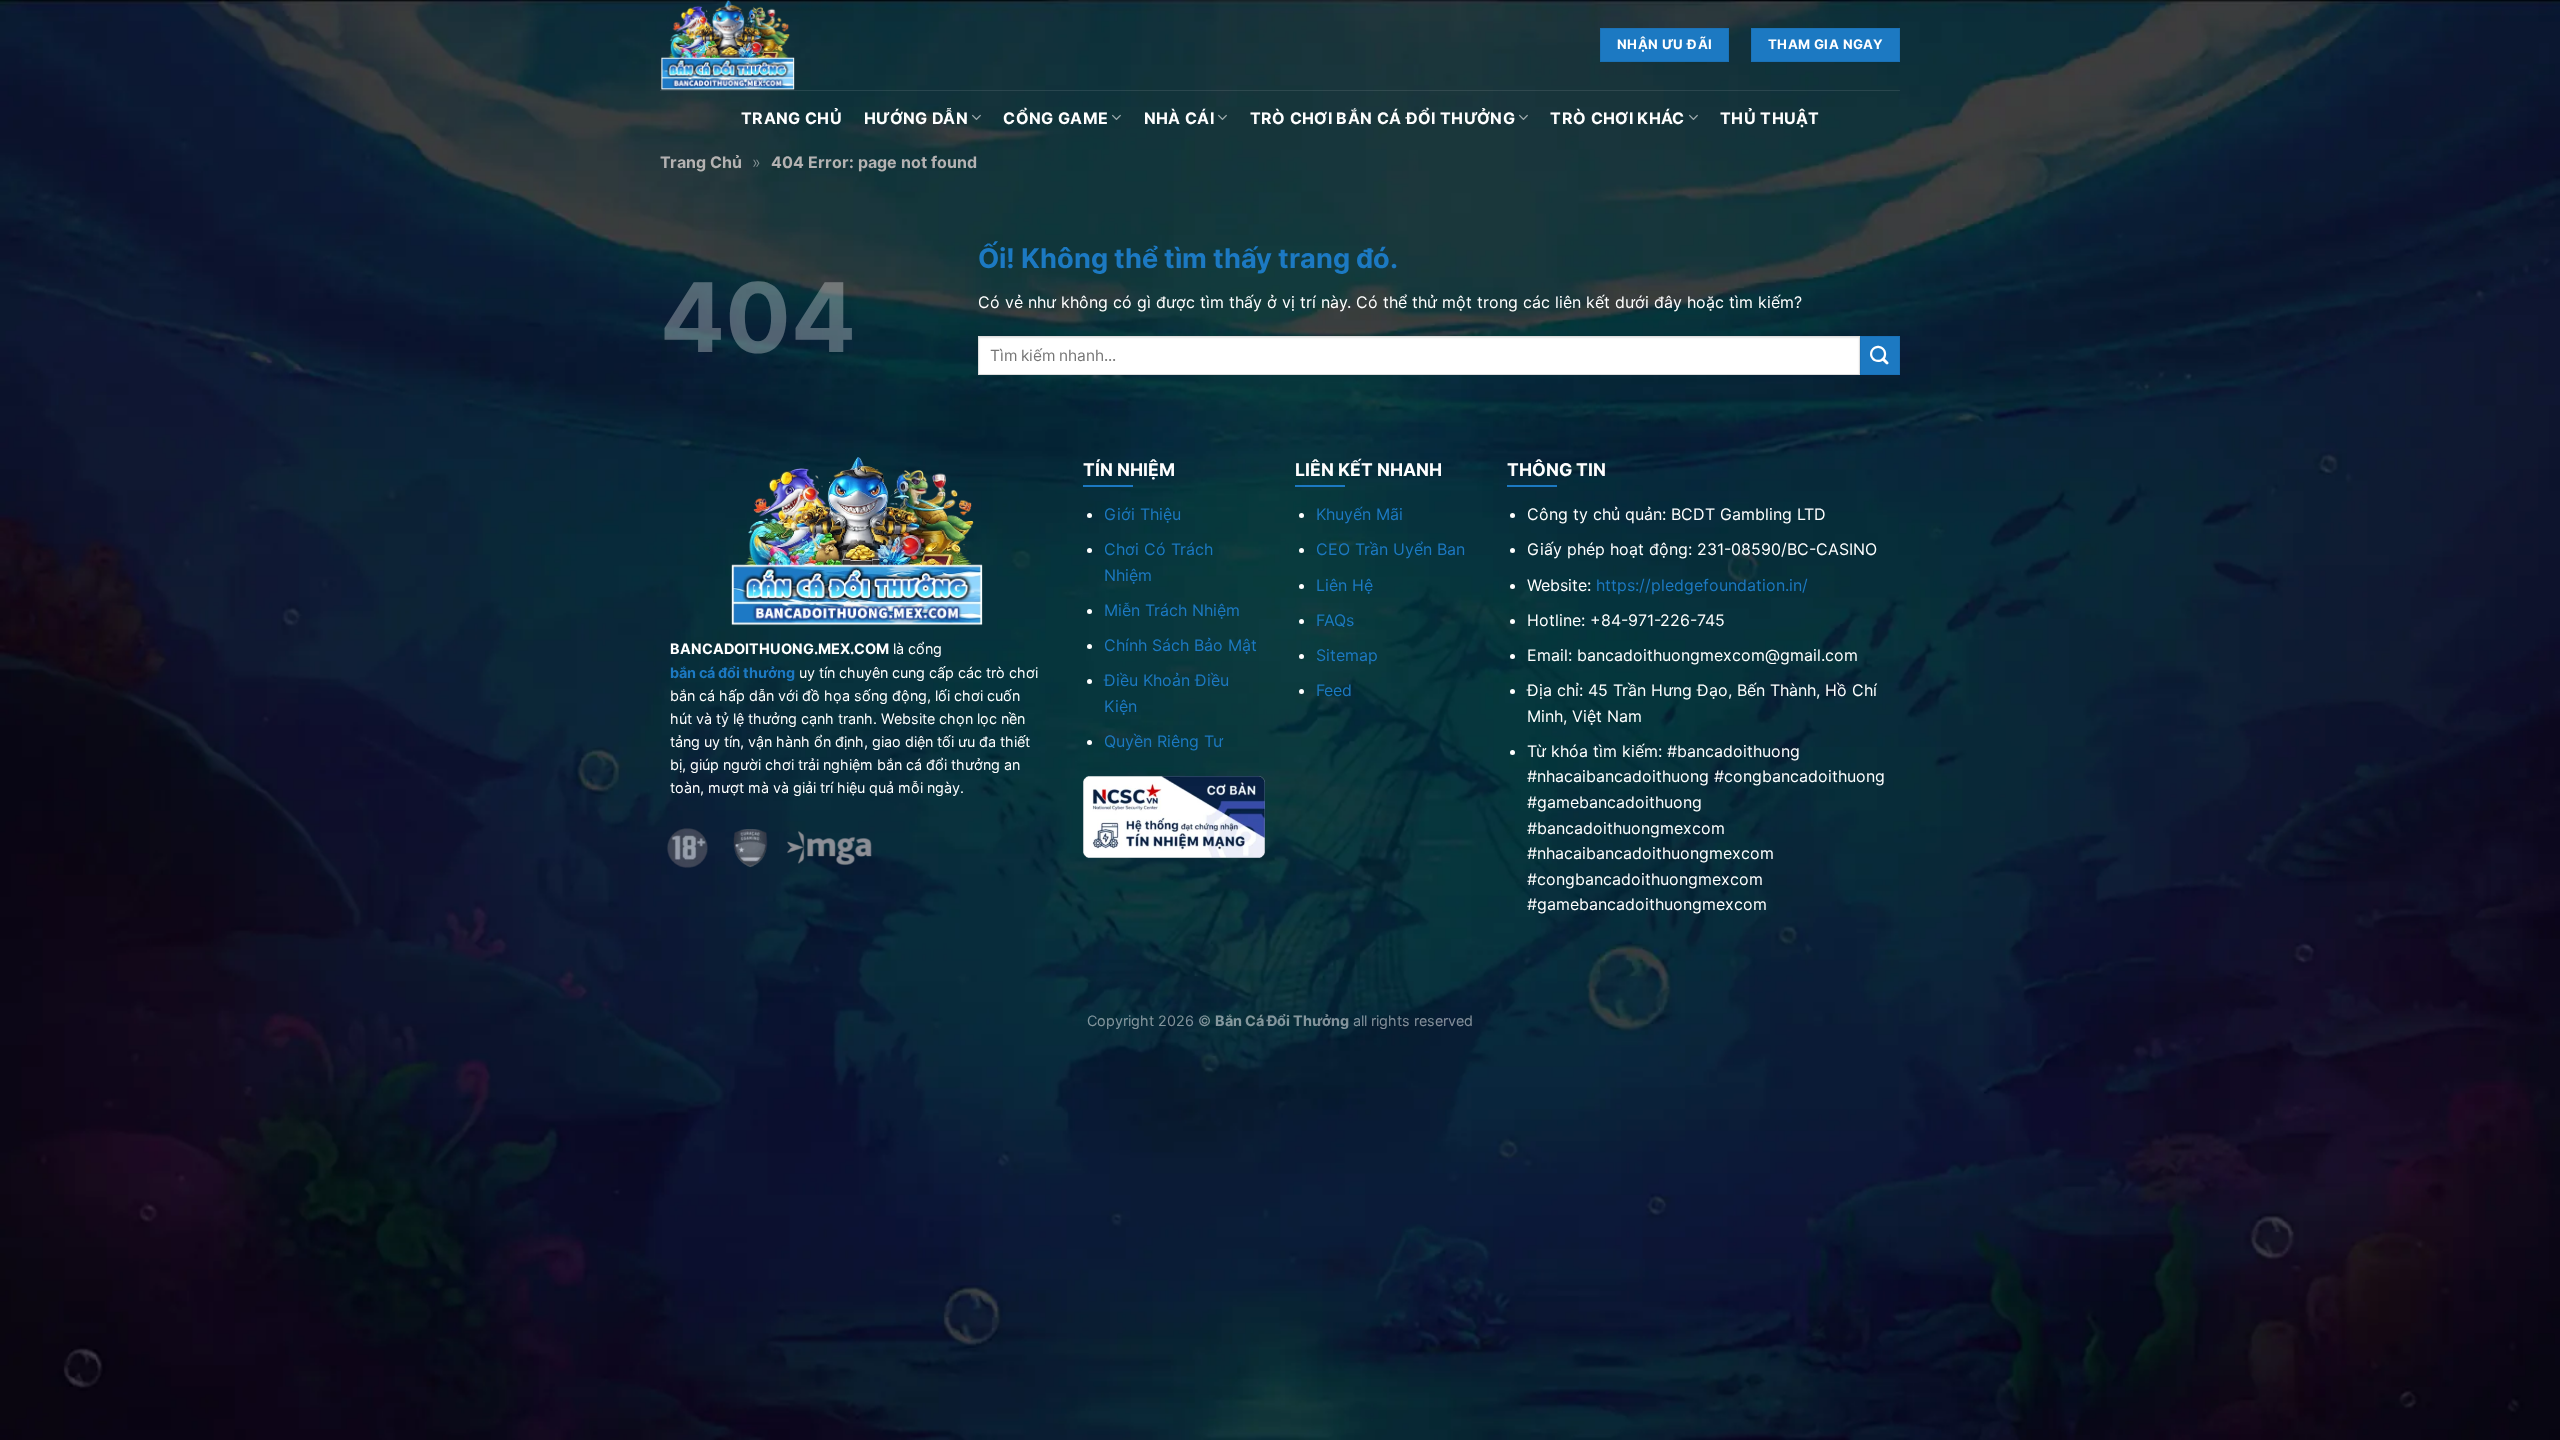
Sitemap (1347, 655)
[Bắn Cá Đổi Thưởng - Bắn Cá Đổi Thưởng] (760, 45)
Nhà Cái (1179, 118)
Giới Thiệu (1142, 514)
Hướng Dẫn (916, 118)
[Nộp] (1880, 355)
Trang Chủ (791, 118)
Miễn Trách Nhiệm (1172, 610)
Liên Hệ (1344, 585)
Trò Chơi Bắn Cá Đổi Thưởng (1382, 118)
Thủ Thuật (1769, 118)
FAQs (1335, 620)
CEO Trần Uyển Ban (1390, 549)
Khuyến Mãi (1359, 514)
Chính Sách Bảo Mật (1180, 645)
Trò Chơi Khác (1617, 118)
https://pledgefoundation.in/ (1702, 585)
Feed (1334, 690)
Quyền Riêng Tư (1163, 741)
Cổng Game (1055, 118)
